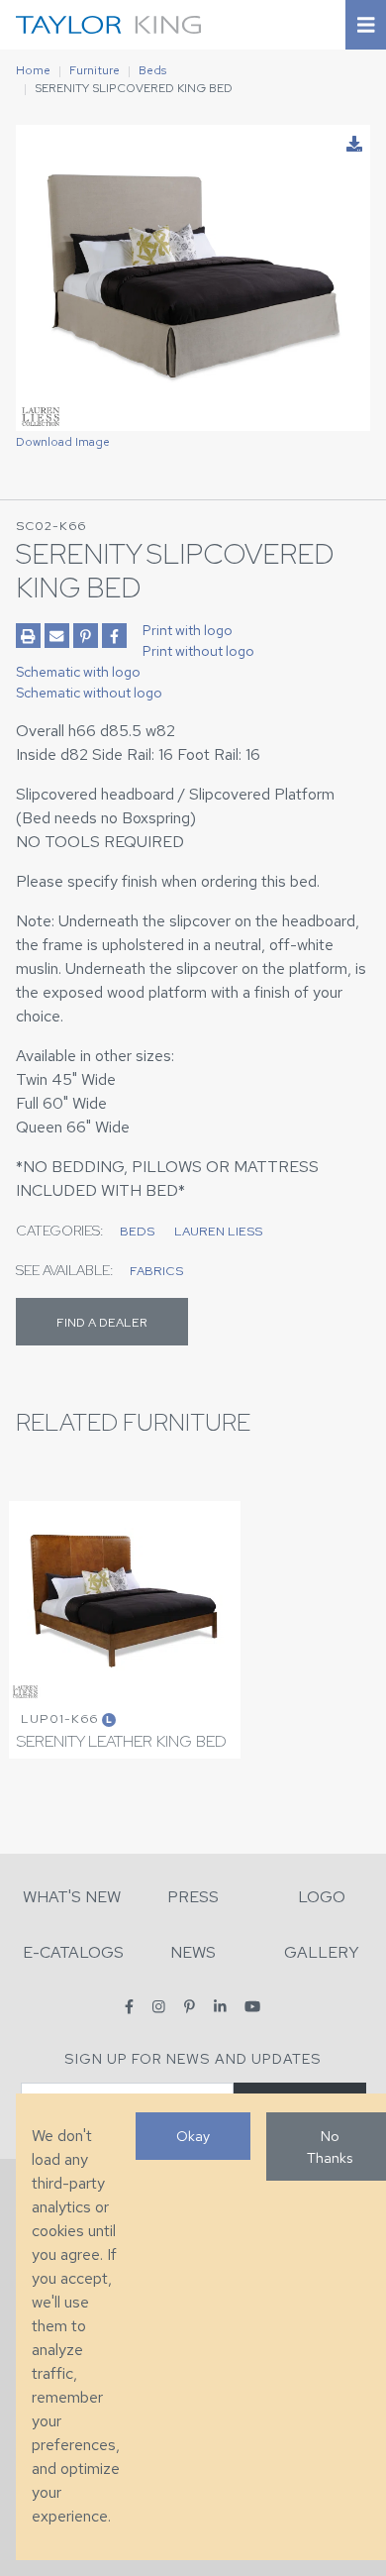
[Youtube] (252, 2007)
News (193, 1952)
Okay (193, 2136)
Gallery (322, 1952)
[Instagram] (159, 2007)
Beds (152, 70)
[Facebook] (129, 2007)
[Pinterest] (190, 2007)
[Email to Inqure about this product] (57, 636)
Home (33, 70)
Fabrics (156, 1271)
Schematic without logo (89, 693)
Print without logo (198, 651)
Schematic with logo (78, 672)
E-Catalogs (73, 1952)
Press (193, 1897)
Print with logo (188, 630)
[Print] (28, 636)
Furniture (95, 70)
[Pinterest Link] (86, 636)
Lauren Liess (218, 1231)
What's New (72, 1897)
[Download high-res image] (354, 145)
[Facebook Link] (114, 636)
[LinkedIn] (220, 2007)
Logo (322, 1897)
